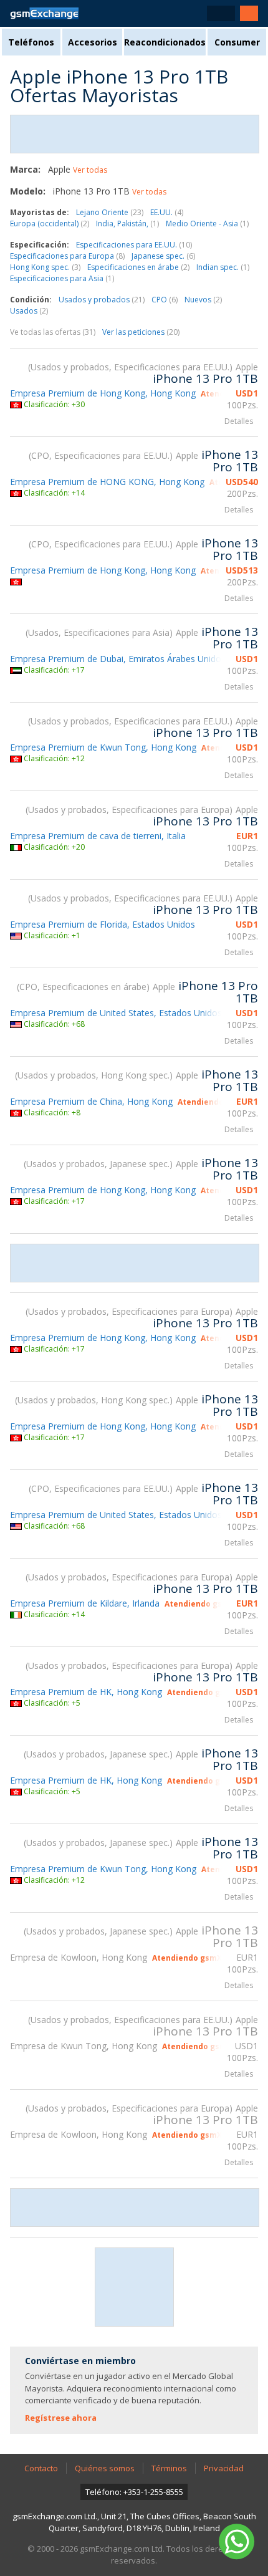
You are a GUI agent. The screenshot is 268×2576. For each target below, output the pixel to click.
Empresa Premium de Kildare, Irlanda (85, 1603)
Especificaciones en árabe (138, 267)
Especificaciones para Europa (67, 256)
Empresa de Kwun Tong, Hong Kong (84, 2046)
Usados (29, 311)
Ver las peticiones (141, 332)
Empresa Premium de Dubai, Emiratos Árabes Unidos (118, 659)
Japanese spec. (163, 256)
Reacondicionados (165, 42)
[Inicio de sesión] (249, 13)
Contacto (41, 2468)
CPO (165, 300)
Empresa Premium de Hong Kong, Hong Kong (103, 393)
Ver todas (90, 170)
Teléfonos (31, 42)
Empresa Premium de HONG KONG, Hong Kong (107, 482)
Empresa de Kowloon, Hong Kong (79, 1957)
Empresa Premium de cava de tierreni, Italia (98, 836)
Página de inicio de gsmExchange (44, 13)
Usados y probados (102, 300)
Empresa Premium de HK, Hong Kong (86, 1692)
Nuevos (203, 300)
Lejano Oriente (110, 212)
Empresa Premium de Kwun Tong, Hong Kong (103, 747)
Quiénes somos (105, 2468)
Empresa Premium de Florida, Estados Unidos (103, 924)
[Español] (221, 13)
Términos (169, 2468)
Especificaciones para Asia (62, 278)
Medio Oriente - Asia (207, 223)
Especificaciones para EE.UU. (134, 245)
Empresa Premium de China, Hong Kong (91, 1101)
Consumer (237, 42)
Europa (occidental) (50, 223)
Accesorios (93, 42)
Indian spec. (223, 267)
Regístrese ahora (61, 2418)
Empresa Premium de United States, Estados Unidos (116, 1013)
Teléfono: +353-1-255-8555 (134, 2492)
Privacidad (224, 2468)
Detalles (239, 421)
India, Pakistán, (127, 223)
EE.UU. (167, 212)
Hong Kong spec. (45, 267)
